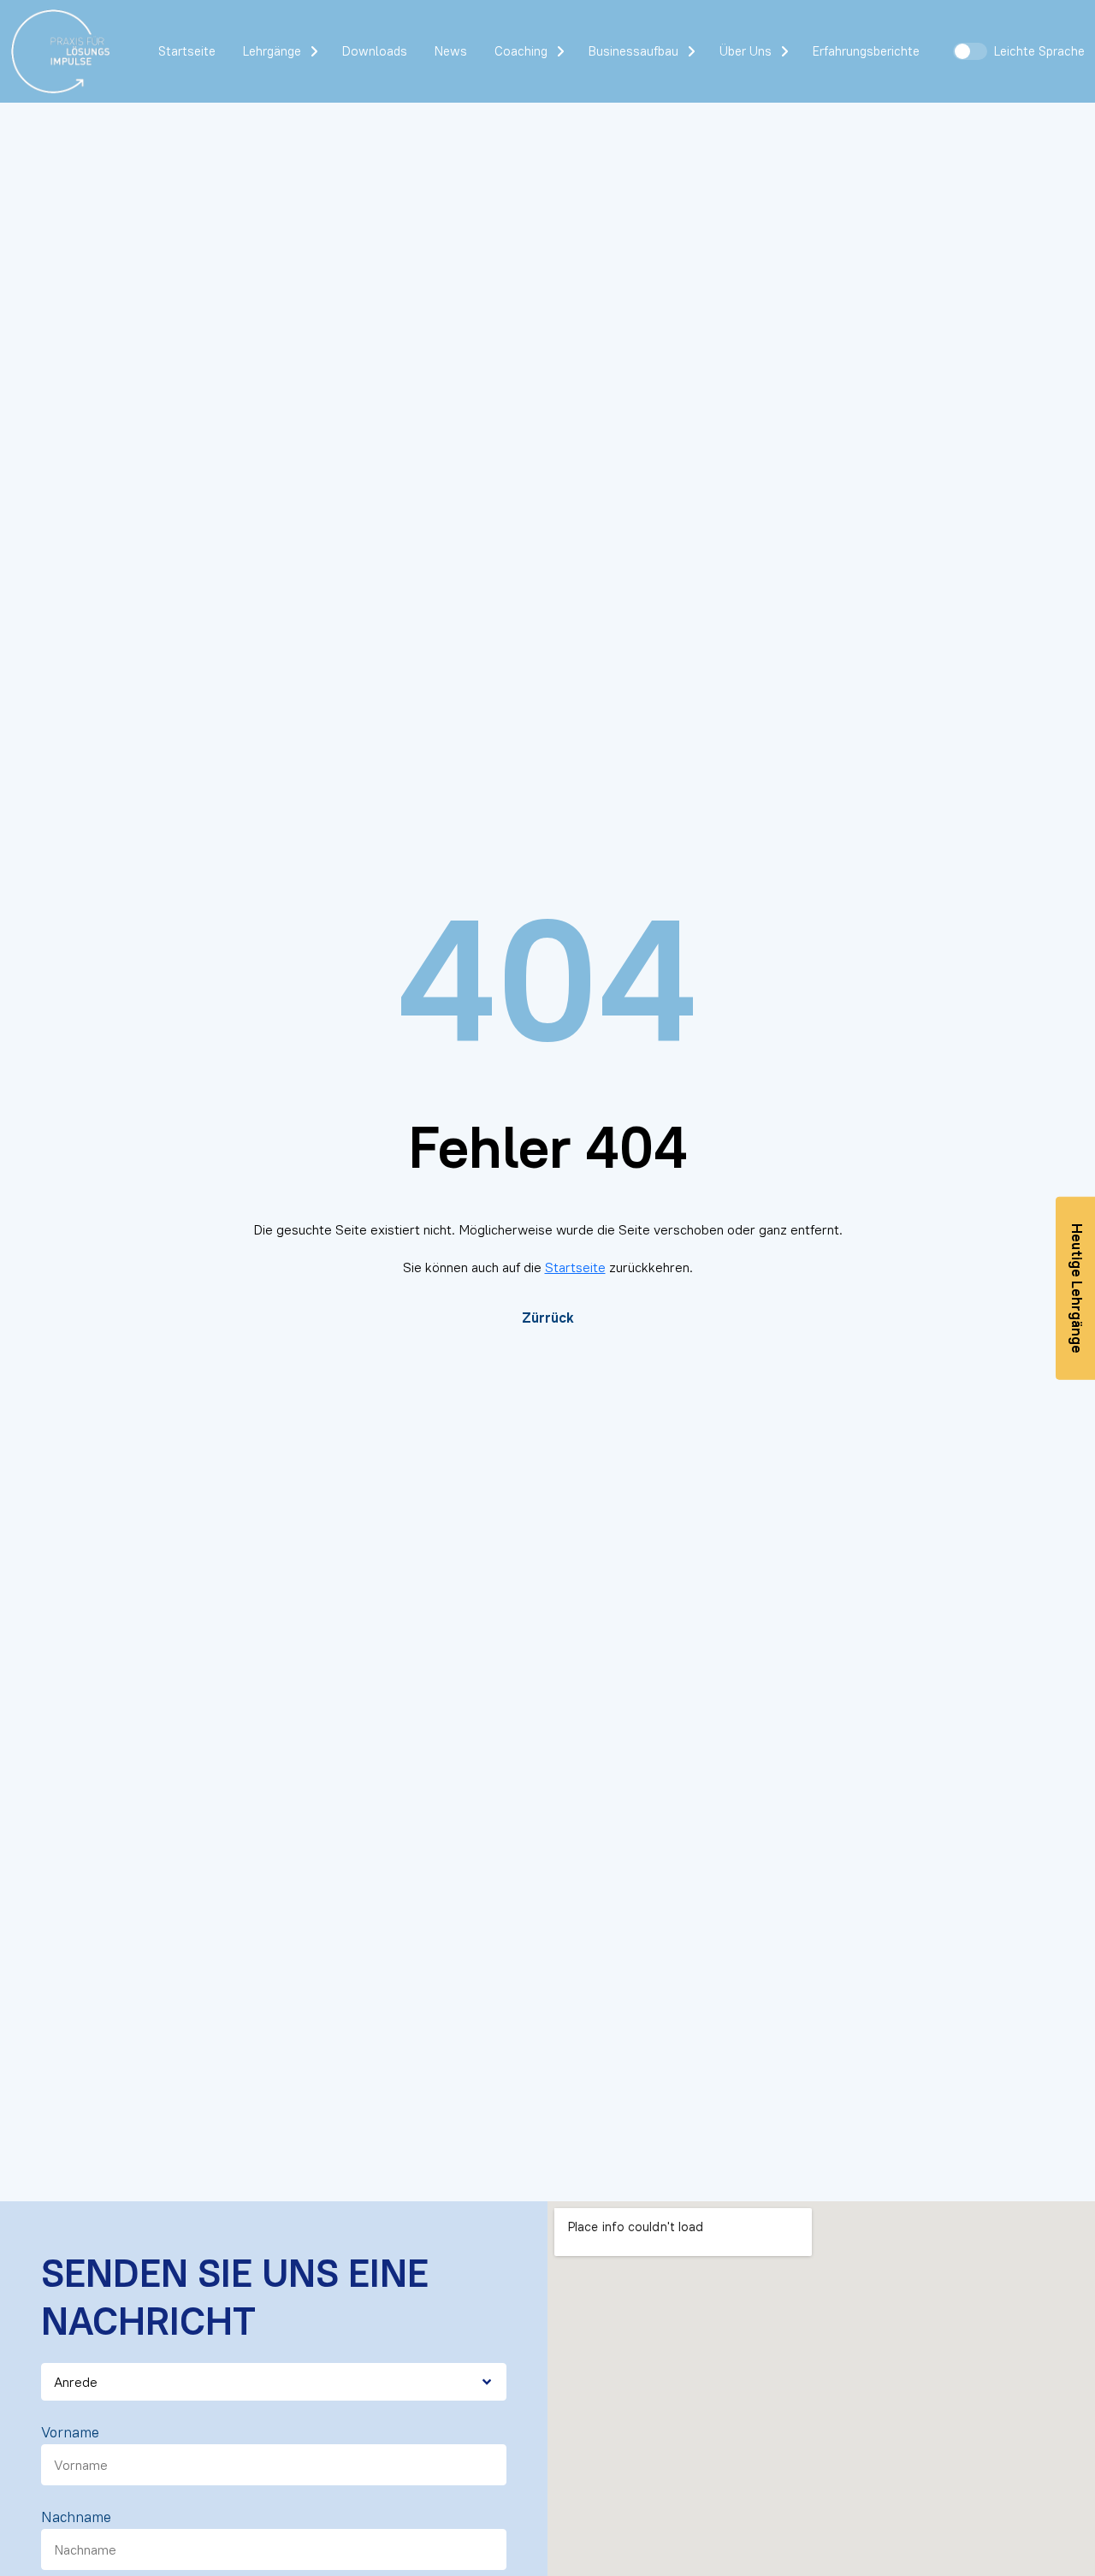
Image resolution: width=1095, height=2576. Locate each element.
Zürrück (548, 1318)
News (451, 51)
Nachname (76, 2517)
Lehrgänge (272, 51)
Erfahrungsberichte (866, 51)
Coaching (521, 51)
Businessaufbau (633, 51)
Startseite (187, 51)
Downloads (375, 51)
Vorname (70, 2432)
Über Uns (746, 51)
